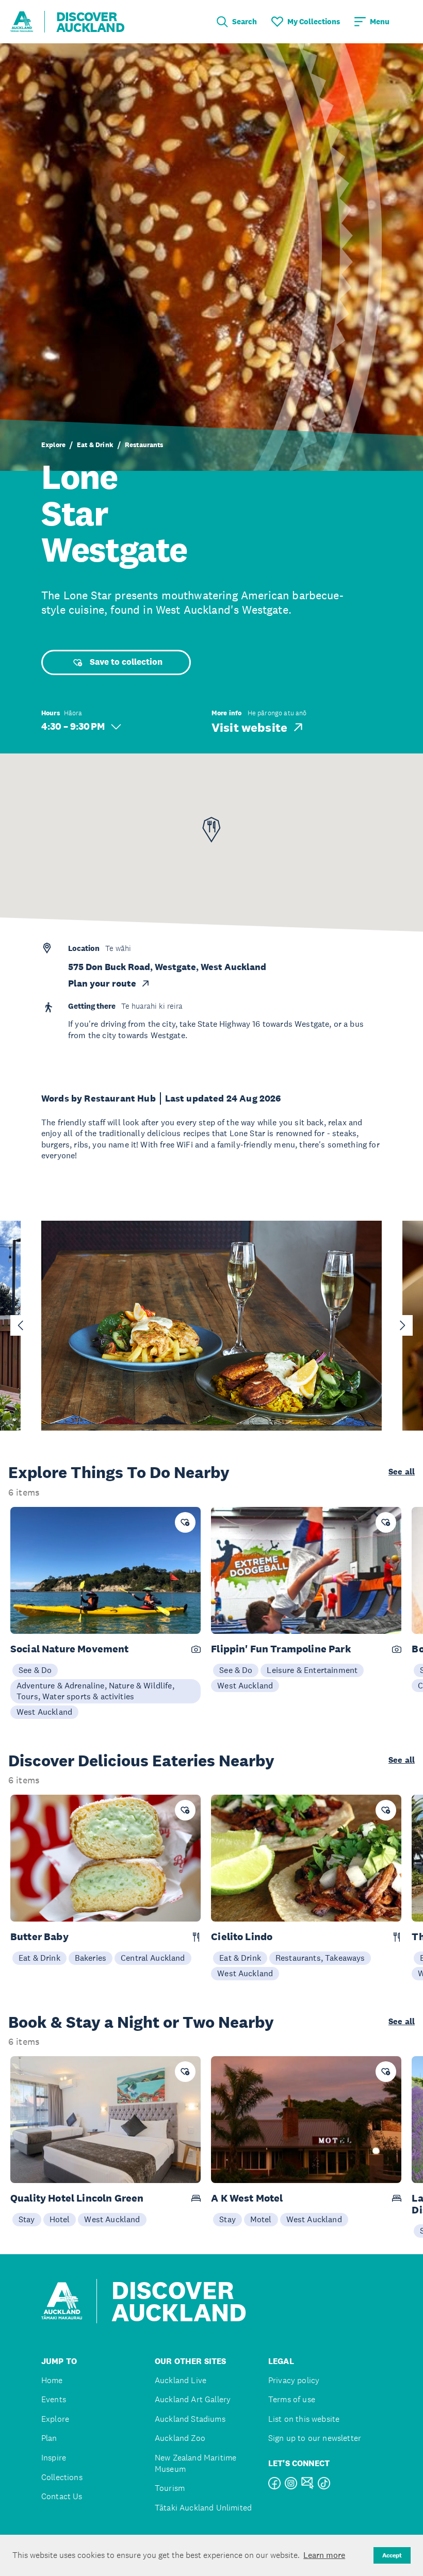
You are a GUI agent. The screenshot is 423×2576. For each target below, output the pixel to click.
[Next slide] (402, 1325)
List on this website (304, 2419)
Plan (49, 2438)
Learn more (324, 2555)
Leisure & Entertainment (312, 1670)
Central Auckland (153, 1958)
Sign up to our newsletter (315, 2438)
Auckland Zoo (180, 2438)
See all (402, 1472)
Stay (27, 2219)
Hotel (60, 2219)
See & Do (35, 1670)
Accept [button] (392, 2555)
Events (54, 2399)
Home (52, 2380)
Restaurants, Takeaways (320, 1958)
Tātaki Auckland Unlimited (203, 2508)
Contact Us (62, 2496)
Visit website (249, 727)
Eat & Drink (95, 445)
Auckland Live (181, 2380)
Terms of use (292, 2399)
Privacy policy (294, 2380)
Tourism (170, 2488)
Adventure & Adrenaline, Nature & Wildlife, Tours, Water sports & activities (95, 1691)
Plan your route (102, 983)
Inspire (54, 2458)
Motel (261, 2219)
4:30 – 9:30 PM (73, 726)
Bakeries (91, 1958)
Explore (53, 445)
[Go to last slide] (21, 1325)
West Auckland (44, 1712)
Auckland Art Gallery (193, 2399)
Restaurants (144, 445)
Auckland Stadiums (190, 2419)
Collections (62, 2477)
